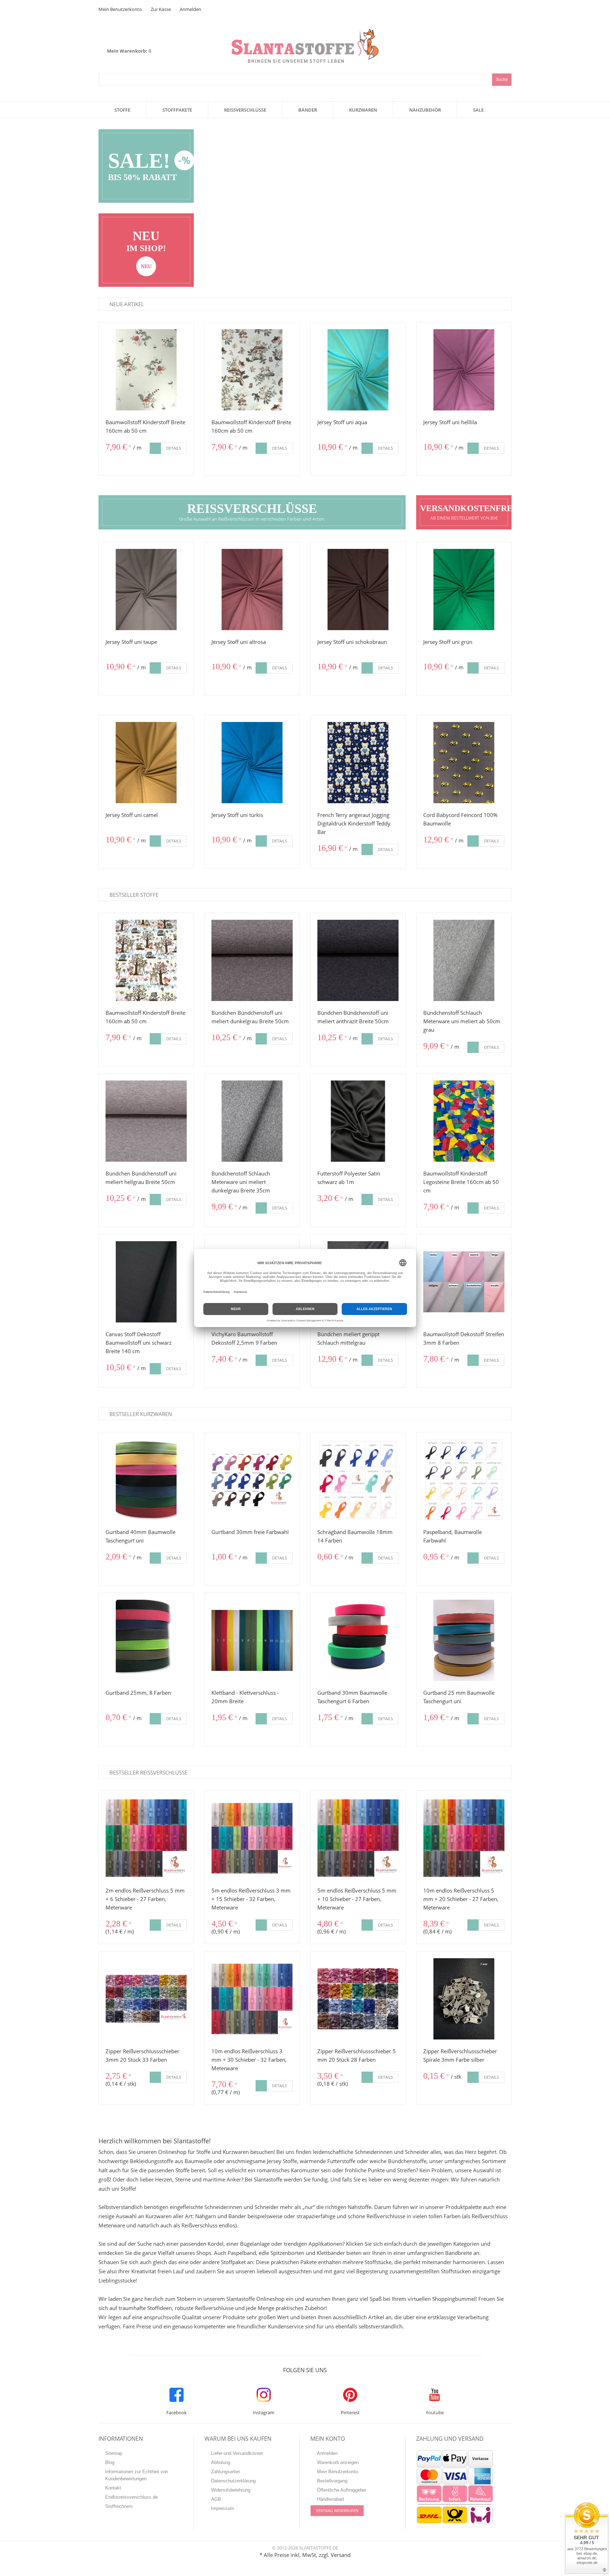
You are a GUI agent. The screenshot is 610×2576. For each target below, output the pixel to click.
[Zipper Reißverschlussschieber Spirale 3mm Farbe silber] (464, 1999)
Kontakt (113, 2488)
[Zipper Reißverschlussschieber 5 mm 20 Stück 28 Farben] (358, 1999)
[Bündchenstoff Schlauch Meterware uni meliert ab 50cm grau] (464, 960)
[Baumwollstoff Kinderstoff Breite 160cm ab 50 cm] (146, 370)
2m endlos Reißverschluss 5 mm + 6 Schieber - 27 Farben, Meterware (145, 1899)
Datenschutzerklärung (233, 2481)
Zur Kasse (161, 9)
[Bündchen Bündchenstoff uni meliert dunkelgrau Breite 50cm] (252, 960)
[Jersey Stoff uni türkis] (252, 763)
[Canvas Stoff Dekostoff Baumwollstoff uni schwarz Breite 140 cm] (146, 1282)
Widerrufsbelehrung (231, 2490)
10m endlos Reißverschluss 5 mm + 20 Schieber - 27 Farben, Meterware (461, 1899)
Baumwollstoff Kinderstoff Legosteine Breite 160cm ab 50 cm (461, 1182)
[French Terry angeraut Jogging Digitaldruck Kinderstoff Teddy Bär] (358, 763)
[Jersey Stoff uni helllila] (464, 370)
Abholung (221, 2462)
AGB (216, 2499)
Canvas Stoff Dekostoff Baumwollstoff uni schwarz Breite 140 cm (139, 1343)
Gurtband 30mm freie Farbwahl (250, 1532)
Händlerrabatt (331, 2499)
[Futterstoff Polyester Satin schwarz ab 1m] (358, 1121)
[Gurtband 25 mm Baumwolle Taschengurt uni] (464, 1640)
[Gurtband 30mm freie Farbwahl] (252, 1480)
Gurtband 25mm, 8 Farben (138, 1693)
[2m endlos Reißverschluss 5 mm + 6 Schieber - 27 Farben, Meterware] (146, 1838)
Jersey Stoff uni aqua (342, 422)
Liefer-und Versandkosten (237, 2453)
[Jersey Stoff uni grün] (464, 590)
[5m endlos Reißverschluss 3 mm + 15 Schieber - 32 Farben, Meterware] (252, 1838)
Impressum (223, 2508)
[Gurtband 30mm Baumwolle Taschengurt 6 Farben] (358, 1640)
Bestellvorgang (332, 2481)
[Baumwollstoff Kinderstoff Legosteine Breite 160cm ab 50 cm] (464, 1121)
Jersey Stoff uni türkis (237, 815)
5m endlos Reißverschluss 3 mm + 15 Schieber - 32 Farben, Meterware (251, 1899)
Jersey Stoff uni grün (448, 642)
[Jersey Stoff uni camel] (146, 763)
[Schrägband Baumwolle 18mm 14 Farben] (358, 1480)
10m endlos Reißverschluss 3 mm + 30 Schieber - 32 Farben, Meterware (249, 2060)
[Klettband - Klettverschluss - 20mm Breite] (252, 1640)
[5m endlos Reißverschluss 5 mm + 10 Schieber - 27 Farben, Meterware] (358, 1838)
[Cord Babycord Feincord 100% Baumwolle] (464, 763)
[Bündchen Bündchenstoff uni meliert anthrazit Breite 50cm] (358, 960)
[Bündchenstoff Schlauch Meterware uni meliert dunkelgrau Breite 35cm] (252, 1121)
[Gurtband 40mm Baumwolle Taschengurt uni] (146, 1480)
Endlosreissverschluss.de (131, 2497)
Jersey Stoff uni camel (132, 815)
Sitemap (114, 2453)
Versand (341, 2555)
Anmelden (190, 9)
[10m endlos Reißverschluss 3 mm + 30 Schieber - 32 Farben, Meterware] (252, 1999)
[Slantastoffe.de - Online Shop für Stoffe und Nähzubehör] (305, 33)
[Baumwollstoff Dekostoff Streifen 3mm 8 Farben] (464, 1282)
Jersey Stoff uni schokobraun (352, 642)
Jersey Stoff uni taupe (131, 642)
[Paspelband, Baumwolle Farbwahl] (464, 1480)
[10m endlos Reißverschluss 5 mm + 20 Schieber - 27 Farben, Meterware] (464, 1838)
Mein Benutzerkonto (120, 9)
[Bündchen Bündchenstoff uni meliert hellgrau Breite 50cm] (146, 1121)
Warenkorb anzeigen (338, 2462)
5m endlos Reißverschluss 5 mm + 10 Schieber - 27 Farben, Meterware (357, 1899)
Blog (110, 2462)
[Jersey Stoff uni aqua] (358, 370)
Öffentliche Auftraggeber (342, 2490)
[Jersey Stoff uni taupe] (146, 590)
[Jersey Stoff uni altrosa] (252, 590)
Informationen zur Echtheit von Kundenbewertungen (137, 2475)
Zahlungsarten (226, 2472)
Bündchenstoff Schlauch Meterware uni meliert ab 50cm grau (462, 1021)
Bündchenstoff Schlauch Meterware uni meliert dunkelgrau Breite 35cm (241, 1182)
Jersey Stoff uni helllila (450, 422)
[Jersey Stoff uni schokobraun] (358, 590)
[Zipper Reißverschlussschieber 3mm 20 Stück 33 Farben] (146, 1999)
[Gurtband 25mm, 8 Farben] (146, 1640)
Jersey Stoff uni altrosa (239, 642)
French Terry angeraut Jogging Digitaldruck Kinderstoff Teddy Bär (354, 823)
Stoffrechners (119, 2506)
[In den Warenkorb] (155, 448)
